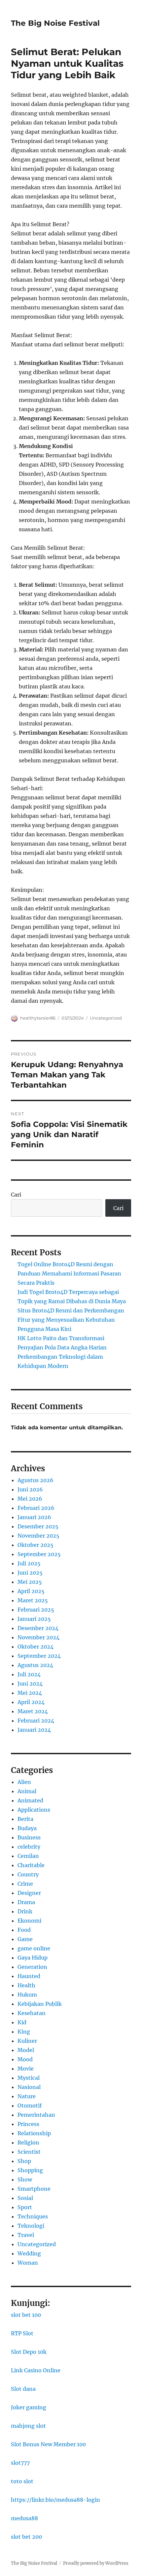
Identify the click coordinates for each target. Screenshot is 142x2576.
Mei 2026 (30, 1499)
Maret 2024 (33, 1711)
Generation (32, 1967)
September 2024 (39, 1656)
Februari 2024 (36, 1721)
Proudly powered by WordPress (96, 2563)
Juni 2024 (30, 1684)
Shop (24, 2161)
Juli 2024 (29, 1674)
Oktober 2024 (35, 1647)
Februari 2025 (36, 1610)
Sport (25, 2207)
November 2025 (38, 1536)
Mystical (29, 2078)
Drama (26, 1902)
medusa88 (24, 2518)
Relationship (34, 2133)
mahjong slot (28, 2426)
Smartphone (34, 2189)
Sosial (25, 2198)
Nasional (29, 2087)
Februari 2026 (36, 1508)
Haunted (29, 1976)
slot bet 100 (26, 2315)
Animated (30, 1800)
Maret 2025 (33, 1600)
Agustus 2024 (35, 1665)
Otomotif (30, 2106)
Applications (34, 1810)
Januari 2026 (34, 1517)
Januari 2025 (34, 1619)
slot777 (20, 2463)
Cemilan (28, 1856)
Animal (27, 1791)
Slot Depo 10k (29, 2352)
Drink (25, 1911)
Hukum (27, 1995)
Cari (16, 1195)
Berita (25, 1819)
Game (25, 1939)
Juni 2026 (30, 1489)
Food (24, 1930)
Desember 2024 (38, 1628)
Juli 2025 (29, 1563)
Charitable (31, 1865)
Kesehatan (32, 2013)
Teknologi (31, 2226)
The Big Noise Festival (55, 23)
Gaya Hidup (33, 1958)
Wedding (29, 2253)
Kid (22, 2022)
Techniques (33, 2216)
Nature (27, 2096)
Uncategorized (106, 1018)
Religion (28, 2142)
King (24, 2032)
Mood (25, 2059)
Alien (24, 1782)
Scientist (29, 2152)
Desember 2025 (38, 1526)
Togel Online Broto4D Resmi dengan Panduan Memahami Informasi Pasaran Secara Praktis (69, 1273)
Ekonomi (29, 1921)
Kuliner (27, 2041)
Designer (29, 1893)
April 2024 (31, 1702)
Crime (25, 1884)
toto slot (22, 2481)
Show (25, 2179)
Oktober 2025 (35, 1545)
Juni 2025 (30, 1573)
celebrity (29, 1847)
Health (26, 1985)
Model (26, 2050)
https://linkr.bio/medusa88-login (55, 2500)
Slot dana (23, 2389)
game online (34, 1948)
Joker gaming (29, 2407)
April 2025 (31, 1591)
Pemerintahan (36, 2115)
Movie (26, 2069)
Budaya (27, 1828)
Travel (26, 2235)
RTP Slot (22, 2333)
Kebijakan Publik (40, 2004)
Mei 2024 (30, 1693)
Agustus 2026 (35, 1480)
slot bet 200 (26, 2537)
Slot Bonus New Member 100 (48, 2444)
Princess (28, 2124)
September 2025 (39, 1554)
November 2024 (38, 1637)
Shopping (30, 2170)
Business (29, 1837)
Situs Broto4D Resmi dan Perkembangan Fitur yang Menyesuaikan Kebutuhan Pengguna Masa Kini (71, 1320)
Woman (28, 2263)
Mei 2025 (30, 1582)
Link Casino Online (36, 2370)
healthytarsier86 (38, 1018)
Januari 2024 (34, 1730)
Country (28, 1874)
